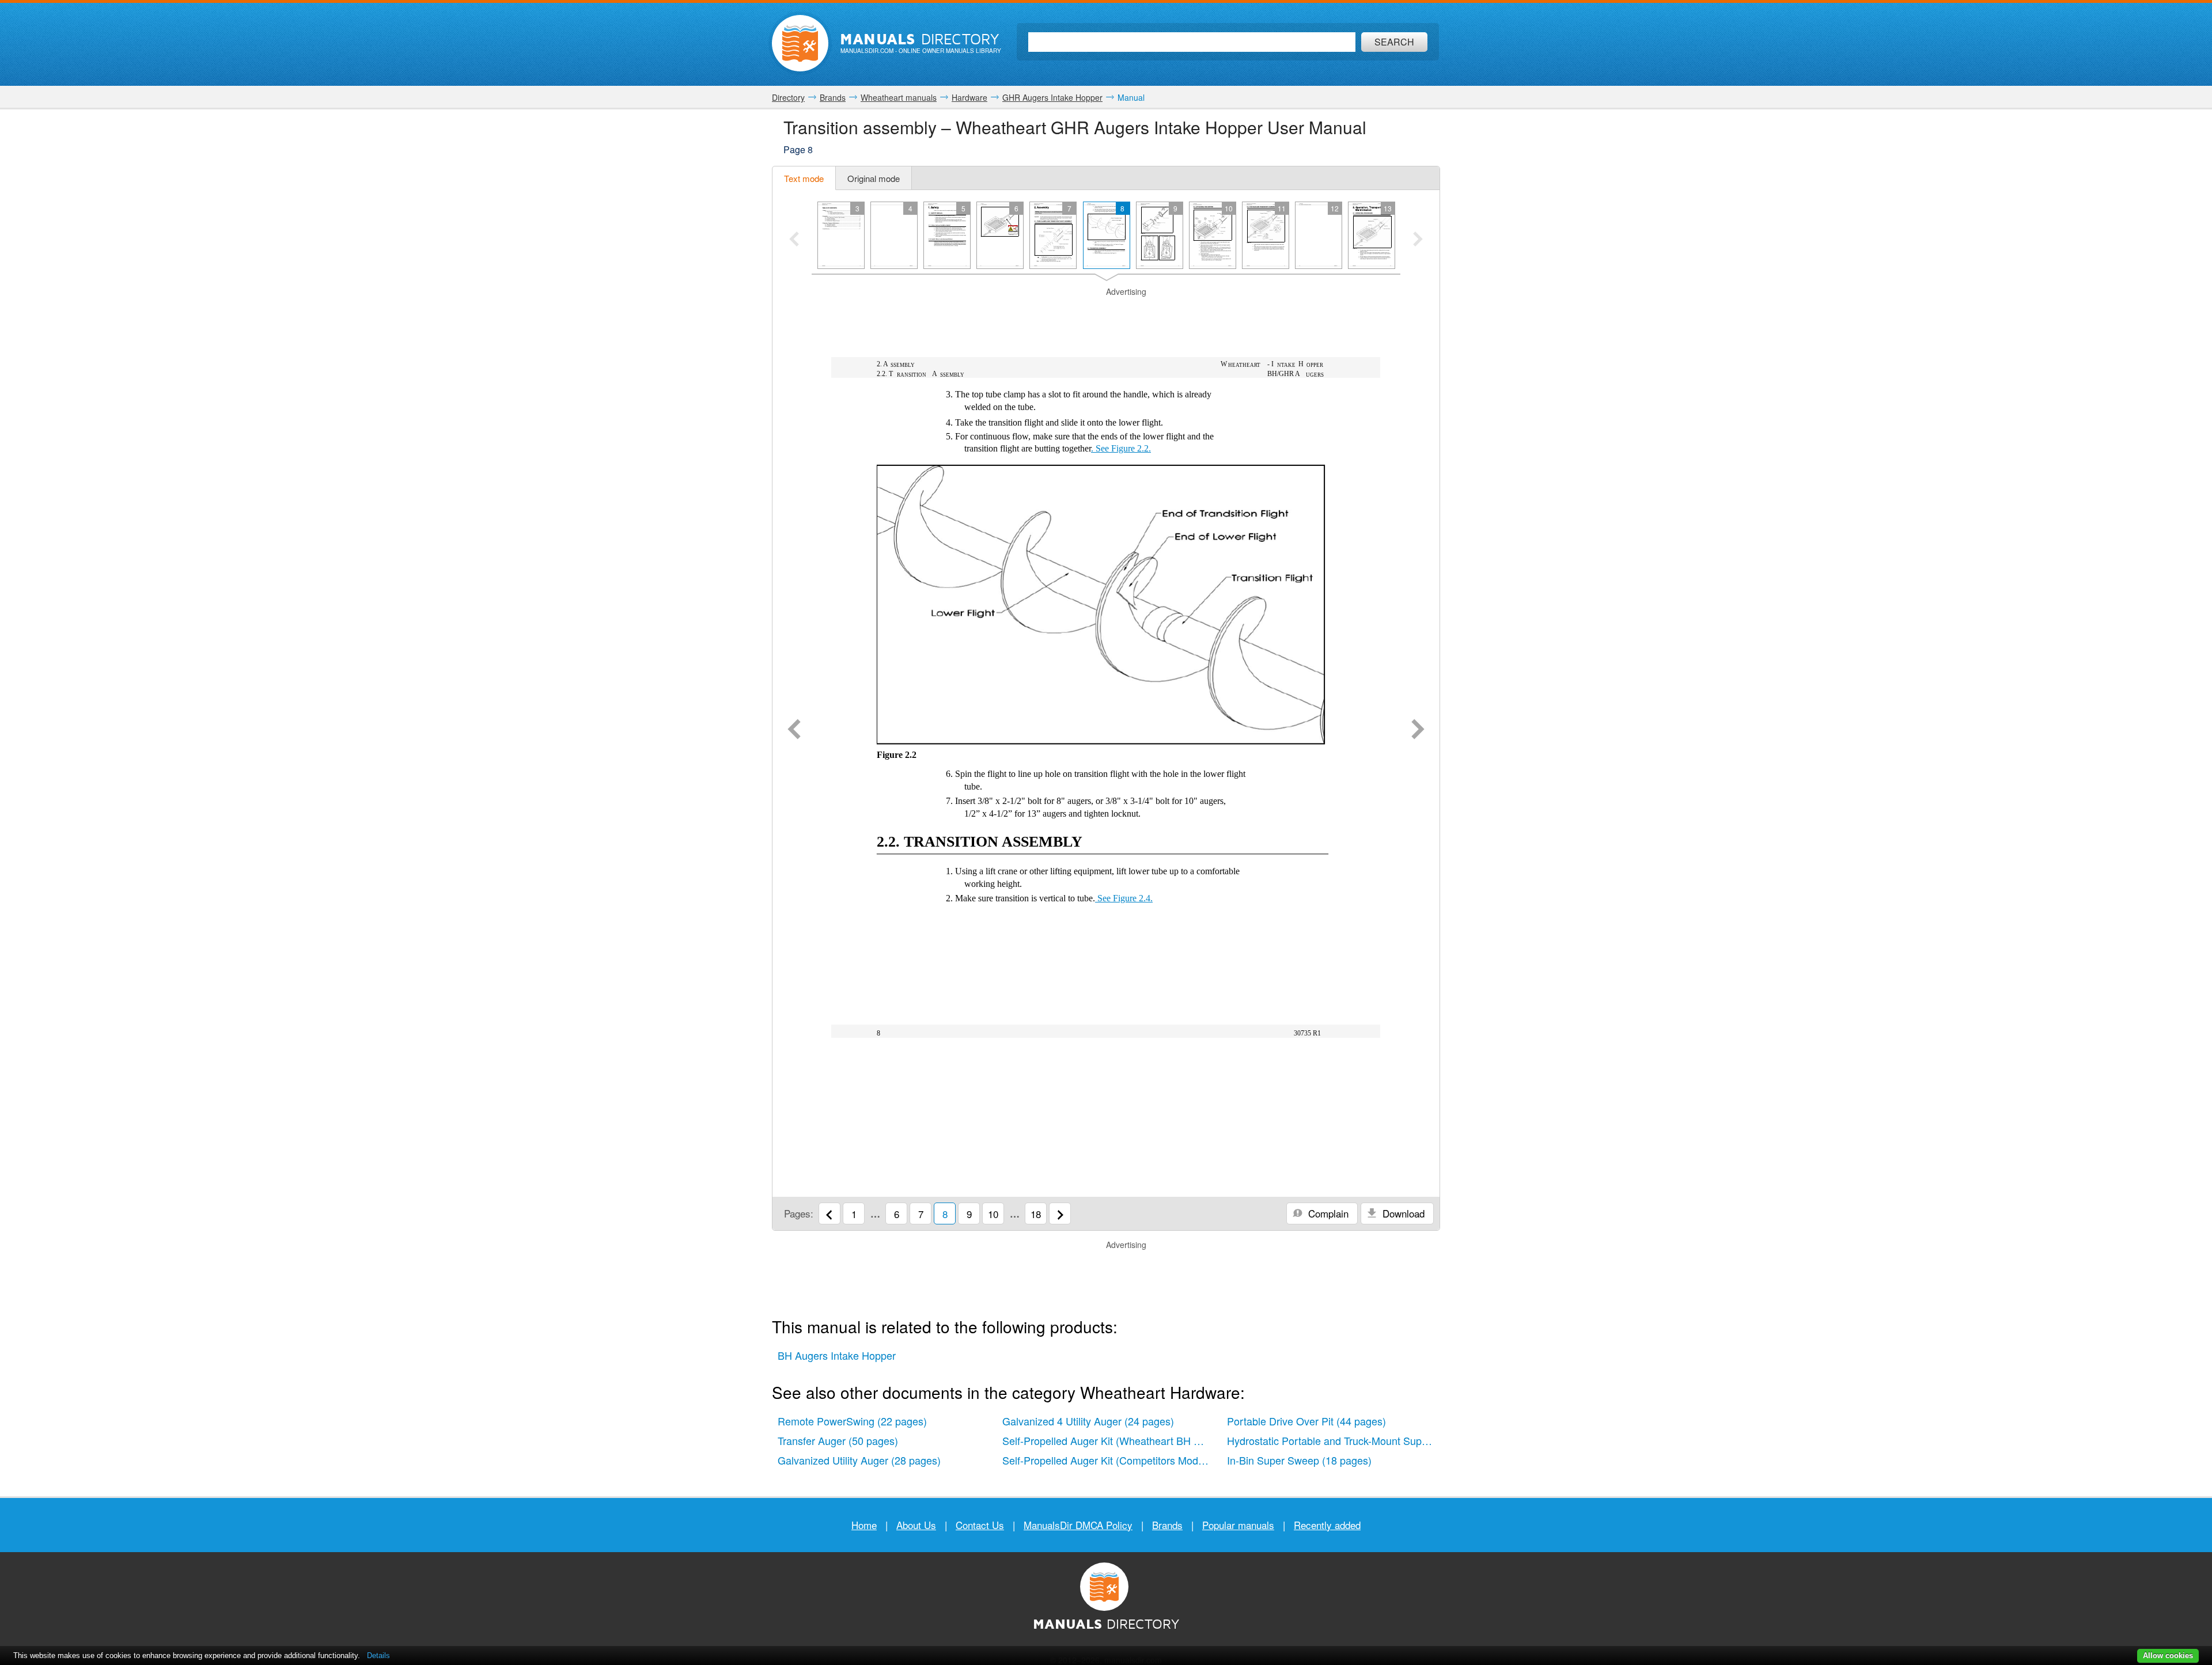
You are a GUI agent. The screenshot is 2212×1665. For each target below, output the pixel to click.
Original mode (874, 178)
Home (864, 1525)
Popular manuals (1238, 1525)
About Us (916, 1525)
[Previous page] (794, 730)
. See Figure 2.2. (1121, 448)
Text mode (804, 178)
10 (993, 1214)
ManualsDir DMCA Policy (1078, 1525)
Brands (1167, 1525)
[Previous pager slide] (794, 240)
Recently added (1327, 1525)
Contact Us (980, 1525)
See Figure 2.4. (1124, 898)
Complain (1327, 1213)
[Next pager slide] (1418, 240)
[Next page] (1418, 730)
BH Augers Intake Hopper (837, 1355)
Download (1402, 1213)
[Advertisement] (1106, 312)
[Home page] (800, 43)
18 (1036, 1214)
